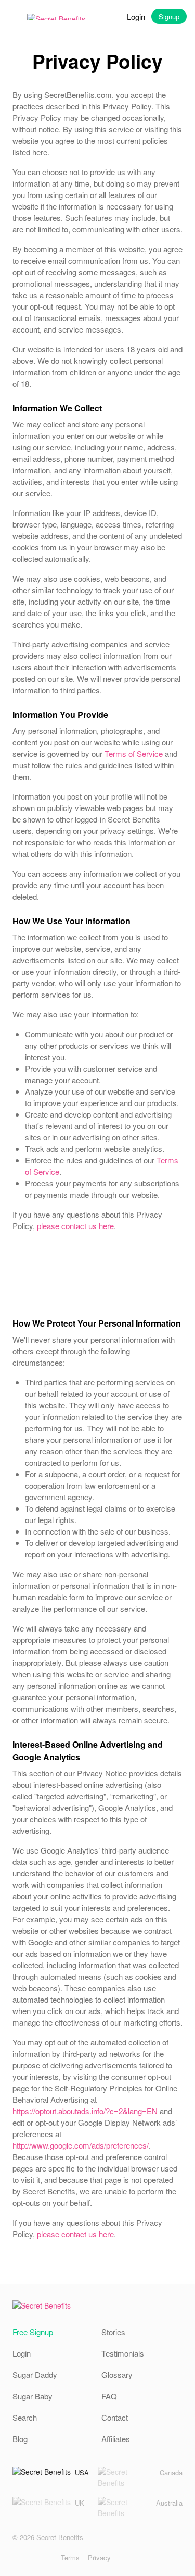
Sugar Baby (32, 2396)
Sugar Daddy (35, 2375)
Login (136, 16)
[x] (49, 2557)
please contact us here (75, 1226)
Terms (70, 2557)
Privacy (99, 2557)
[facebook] (32, 2557)
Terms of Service (134, 753)
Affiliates (116, 2439)
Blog (20, 2439)
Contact (115, 2417)
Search (25, 2417)
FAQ (109, 2396)
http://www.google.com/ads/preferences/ (81, 2145)
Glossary (117, 2375)
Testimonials (123, 2353)
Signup (169, 16)
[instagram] (16, 2557)
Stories (113, 2332)
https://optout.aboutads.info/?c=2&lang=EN (85, 2111)
